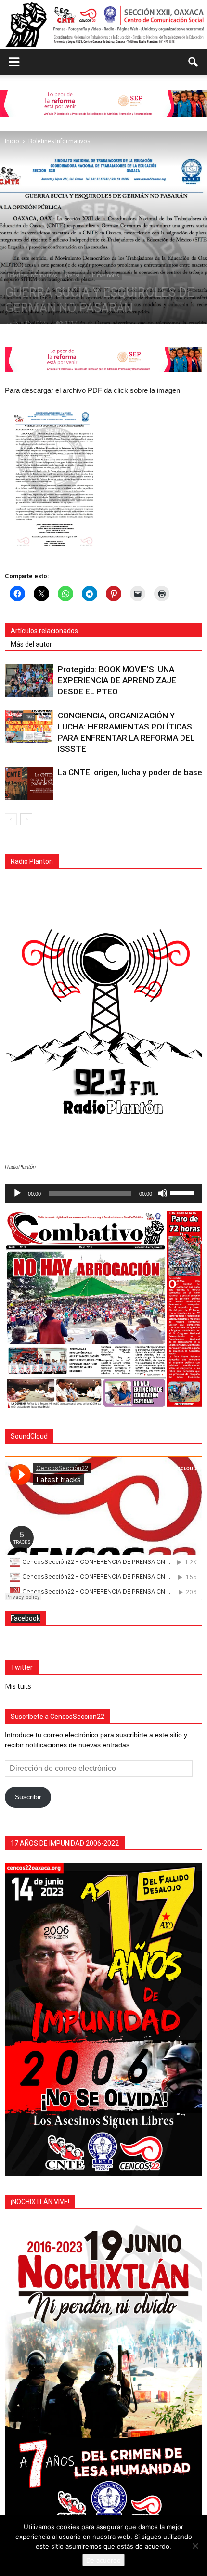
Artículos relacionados (44, 631)
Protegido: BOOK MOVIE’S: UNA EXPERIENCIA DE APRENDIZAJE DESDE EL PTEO (117, 680)
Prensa (72, 275)
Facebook (25, 1618)
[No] (195, 2546)
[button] (194, 62)
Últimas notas (103, 275)
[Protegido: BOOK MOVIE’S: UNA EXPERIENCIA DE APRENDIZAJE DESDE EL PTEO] (29, 681)
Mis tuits (18, 1686)
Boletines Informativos (32, 275)
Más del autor (31, 644)
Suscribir (28, 1797)
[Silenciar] (163, 1193)
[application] (103, 1193)
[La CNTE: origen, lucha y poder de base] (29, 784)
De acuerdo (103, 2560)
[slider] (184, 1192)
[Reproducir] (17, 1193)
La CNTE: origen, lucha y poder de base (130, 772)
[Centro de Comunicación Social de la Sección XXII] (103, 25)
